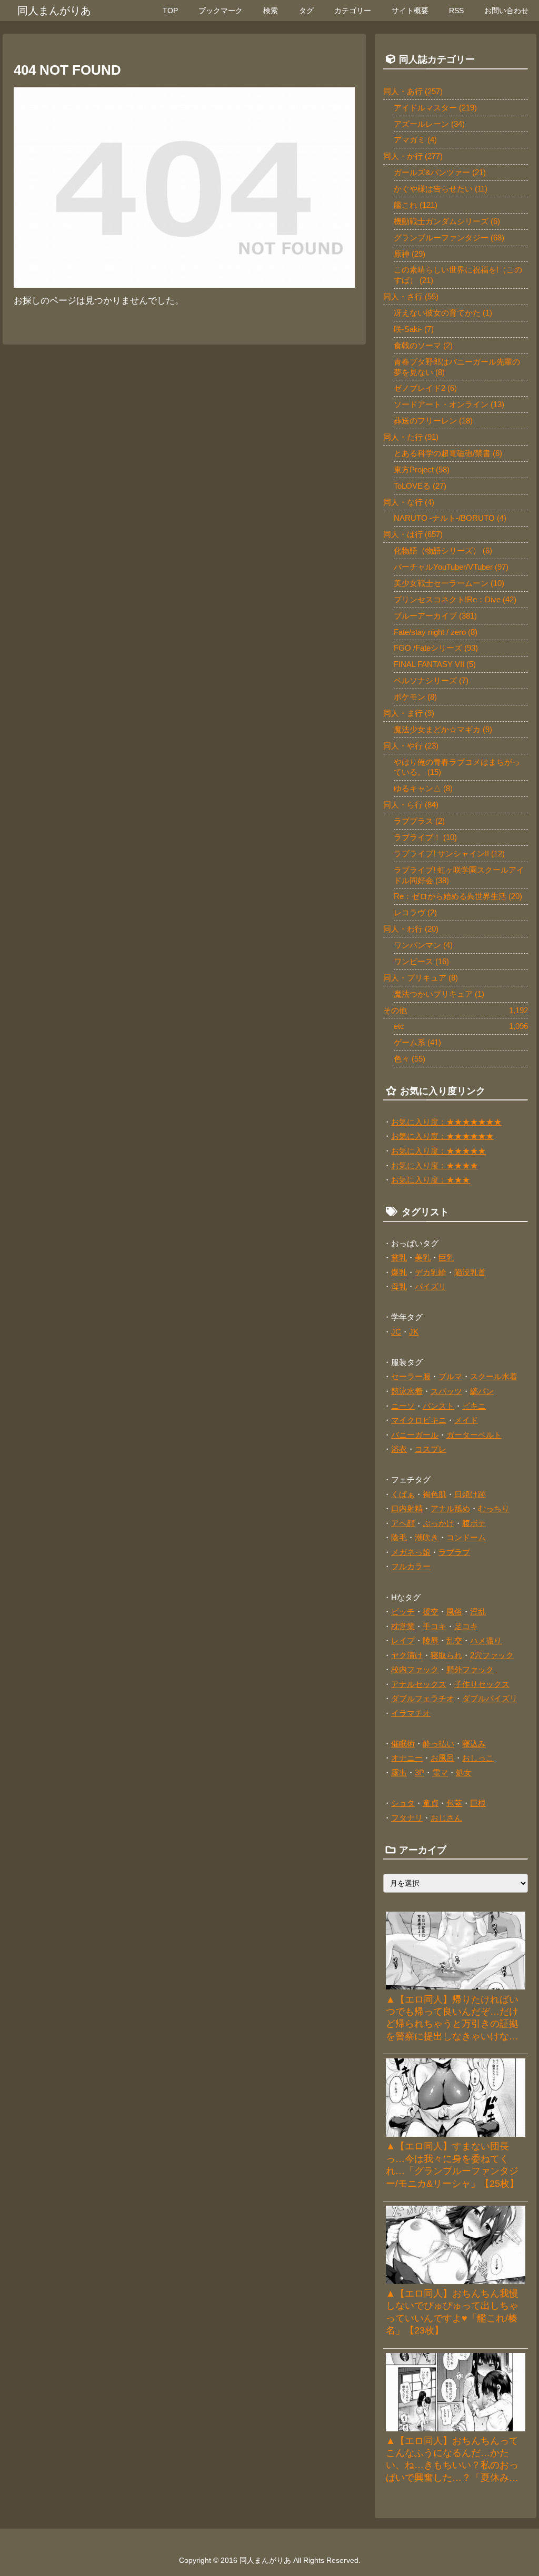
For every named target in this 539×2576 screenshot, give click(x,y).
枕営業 (403, 1626)
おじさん (446, 1818)
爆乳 (399, 1272)
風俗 (454, 1612)
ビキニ (474, 1406)
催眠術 (403, 1744)
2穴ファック (492, 1655)
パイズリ (431, 1286)
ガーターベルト (474, 1435)
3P (420, 1772)
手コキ (435, 1626)
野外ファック (470, 1669)
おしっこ (478, 1758)
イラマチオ (411, 1713)
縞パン (482, 1391)
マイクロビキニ (419, 1420)
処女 (464, 1772)
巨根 (478, 1803)
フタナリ (407, 1818)
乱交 (454, 1640)
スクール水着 (494, 1376)
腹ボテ (474, 1523)
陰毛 (399, 1537)
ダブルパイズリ (490, 1698)
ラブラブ (454, 1552)
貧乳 (399, 1257)
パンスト (438, 1406)
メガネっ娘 (411, 1552)
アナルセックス (419, 1684)
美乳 (423, 1257)
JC (396, 1332)
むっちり (494, 1508)
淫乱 (478, 1612)
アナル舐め (450, 1508)
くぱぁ (403, 1494)
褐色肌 (435, 1494)
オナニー (407, 1758)
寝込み (474, 1744)
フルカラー (411, 1566)
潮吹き (427, 1537)
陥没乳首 (470, 1272)
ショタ (403, 1803)
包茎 (454, 1803)
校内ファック (415, 1669)
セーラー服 (411, 1376)
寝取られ (446, 1655)
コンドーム (466, 1537)
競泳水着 (407, 1391)
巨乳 (446, 1257)
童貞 (431, 1803)
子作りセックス (482, 1684)
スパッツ (446, 1391)
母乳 (399, 1286)
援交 (431, 1612)
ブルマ (450, 1376)
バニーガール (415, 1435)
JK (414, 1332)
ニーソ (403, 1406)
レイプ (403, 1640)
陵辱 (431, 1640)
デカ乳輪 (431, 1272)
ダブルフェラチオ (423, 1698)
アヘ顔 (403, 1523)
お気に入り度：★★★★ (435, 1165)
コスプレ (431, 1449)
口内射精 (407, 1508)
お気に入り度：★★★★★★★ (446, 1122)
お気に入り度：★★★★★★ (442, 1136)
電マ (440, 1772)
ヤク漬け (407, 1655)
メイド (466, 1420)
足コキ (466, 1626)
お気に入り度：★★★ (431, 1180)
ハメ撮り (486, 1640)
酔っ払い (438, 1744)
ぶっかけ (438, 1523)
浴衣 (399, 1449)
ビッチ (403, 1612)
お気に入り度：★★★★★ (438, 1151)
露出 (399, 1772)
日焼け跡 (470, 1494)
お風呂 (442, 1758)
